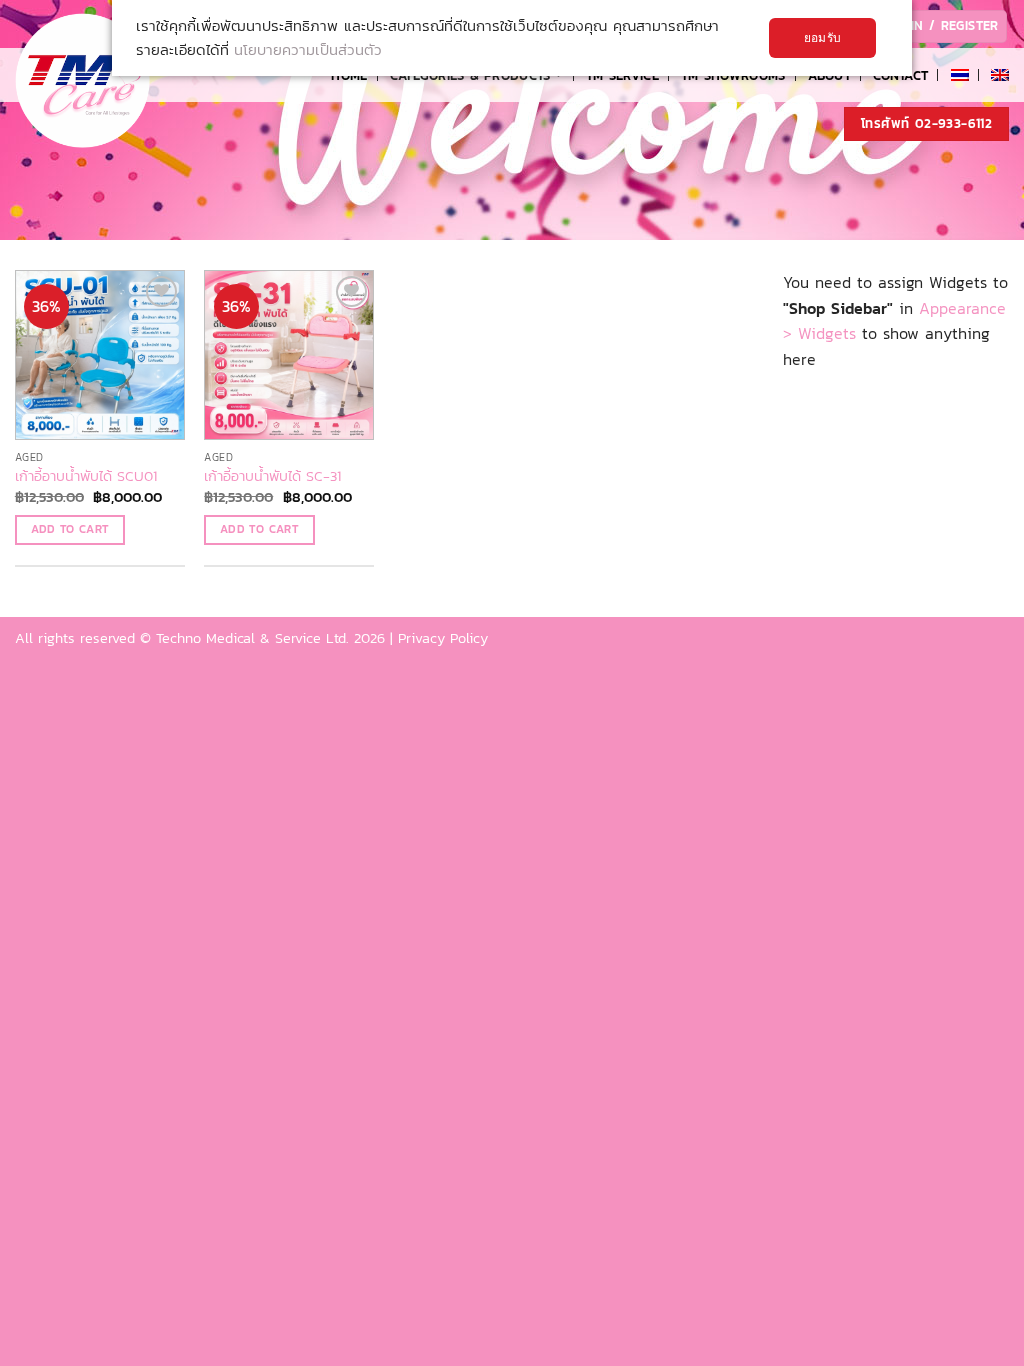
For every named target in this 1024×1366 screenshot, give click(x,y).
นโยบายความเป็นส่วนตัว (308, 49)
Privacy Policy (443, 638)
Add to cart (70, 529)
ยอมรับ (822, 38)
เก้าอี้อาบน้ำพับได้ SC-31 (272, 476)
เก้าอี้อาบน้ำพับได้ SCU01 (86, 476)
